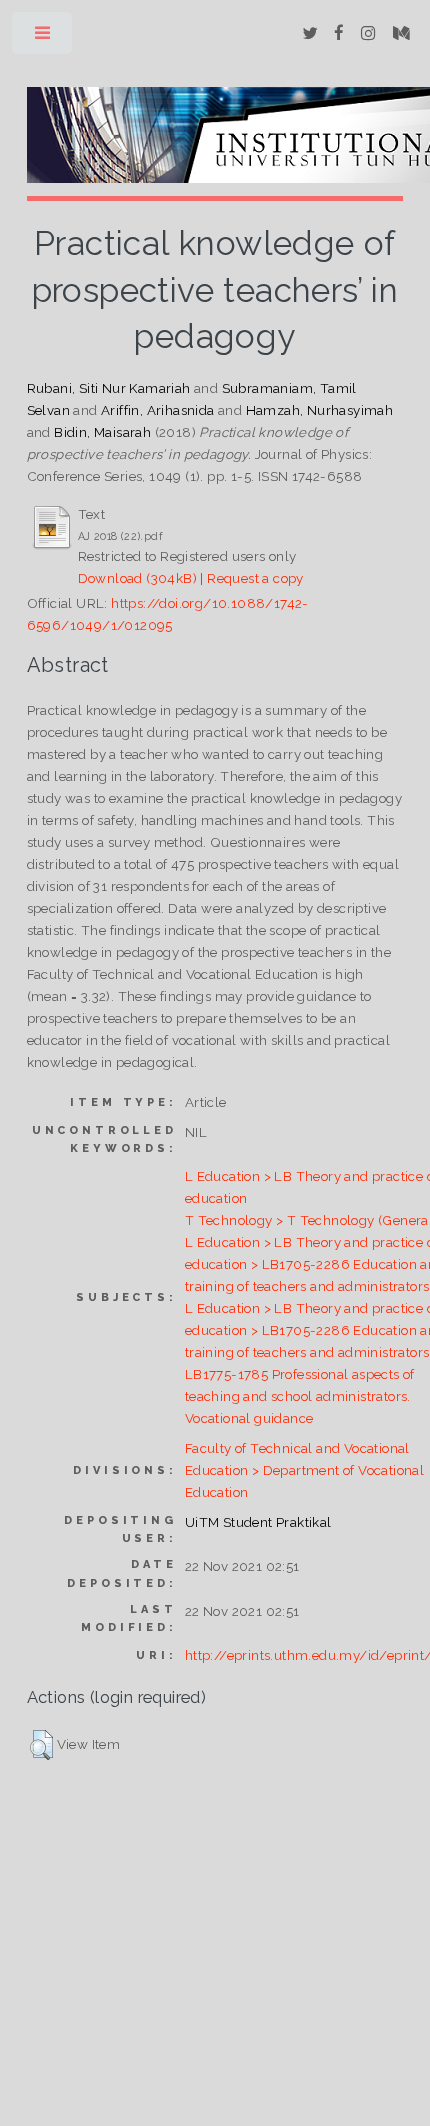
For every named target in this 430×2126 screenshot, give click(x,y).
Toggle (43, 37)
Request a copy (255, 578)
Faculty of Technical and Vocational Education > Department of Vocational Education (304, 1470)
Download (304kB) (137, 578)
